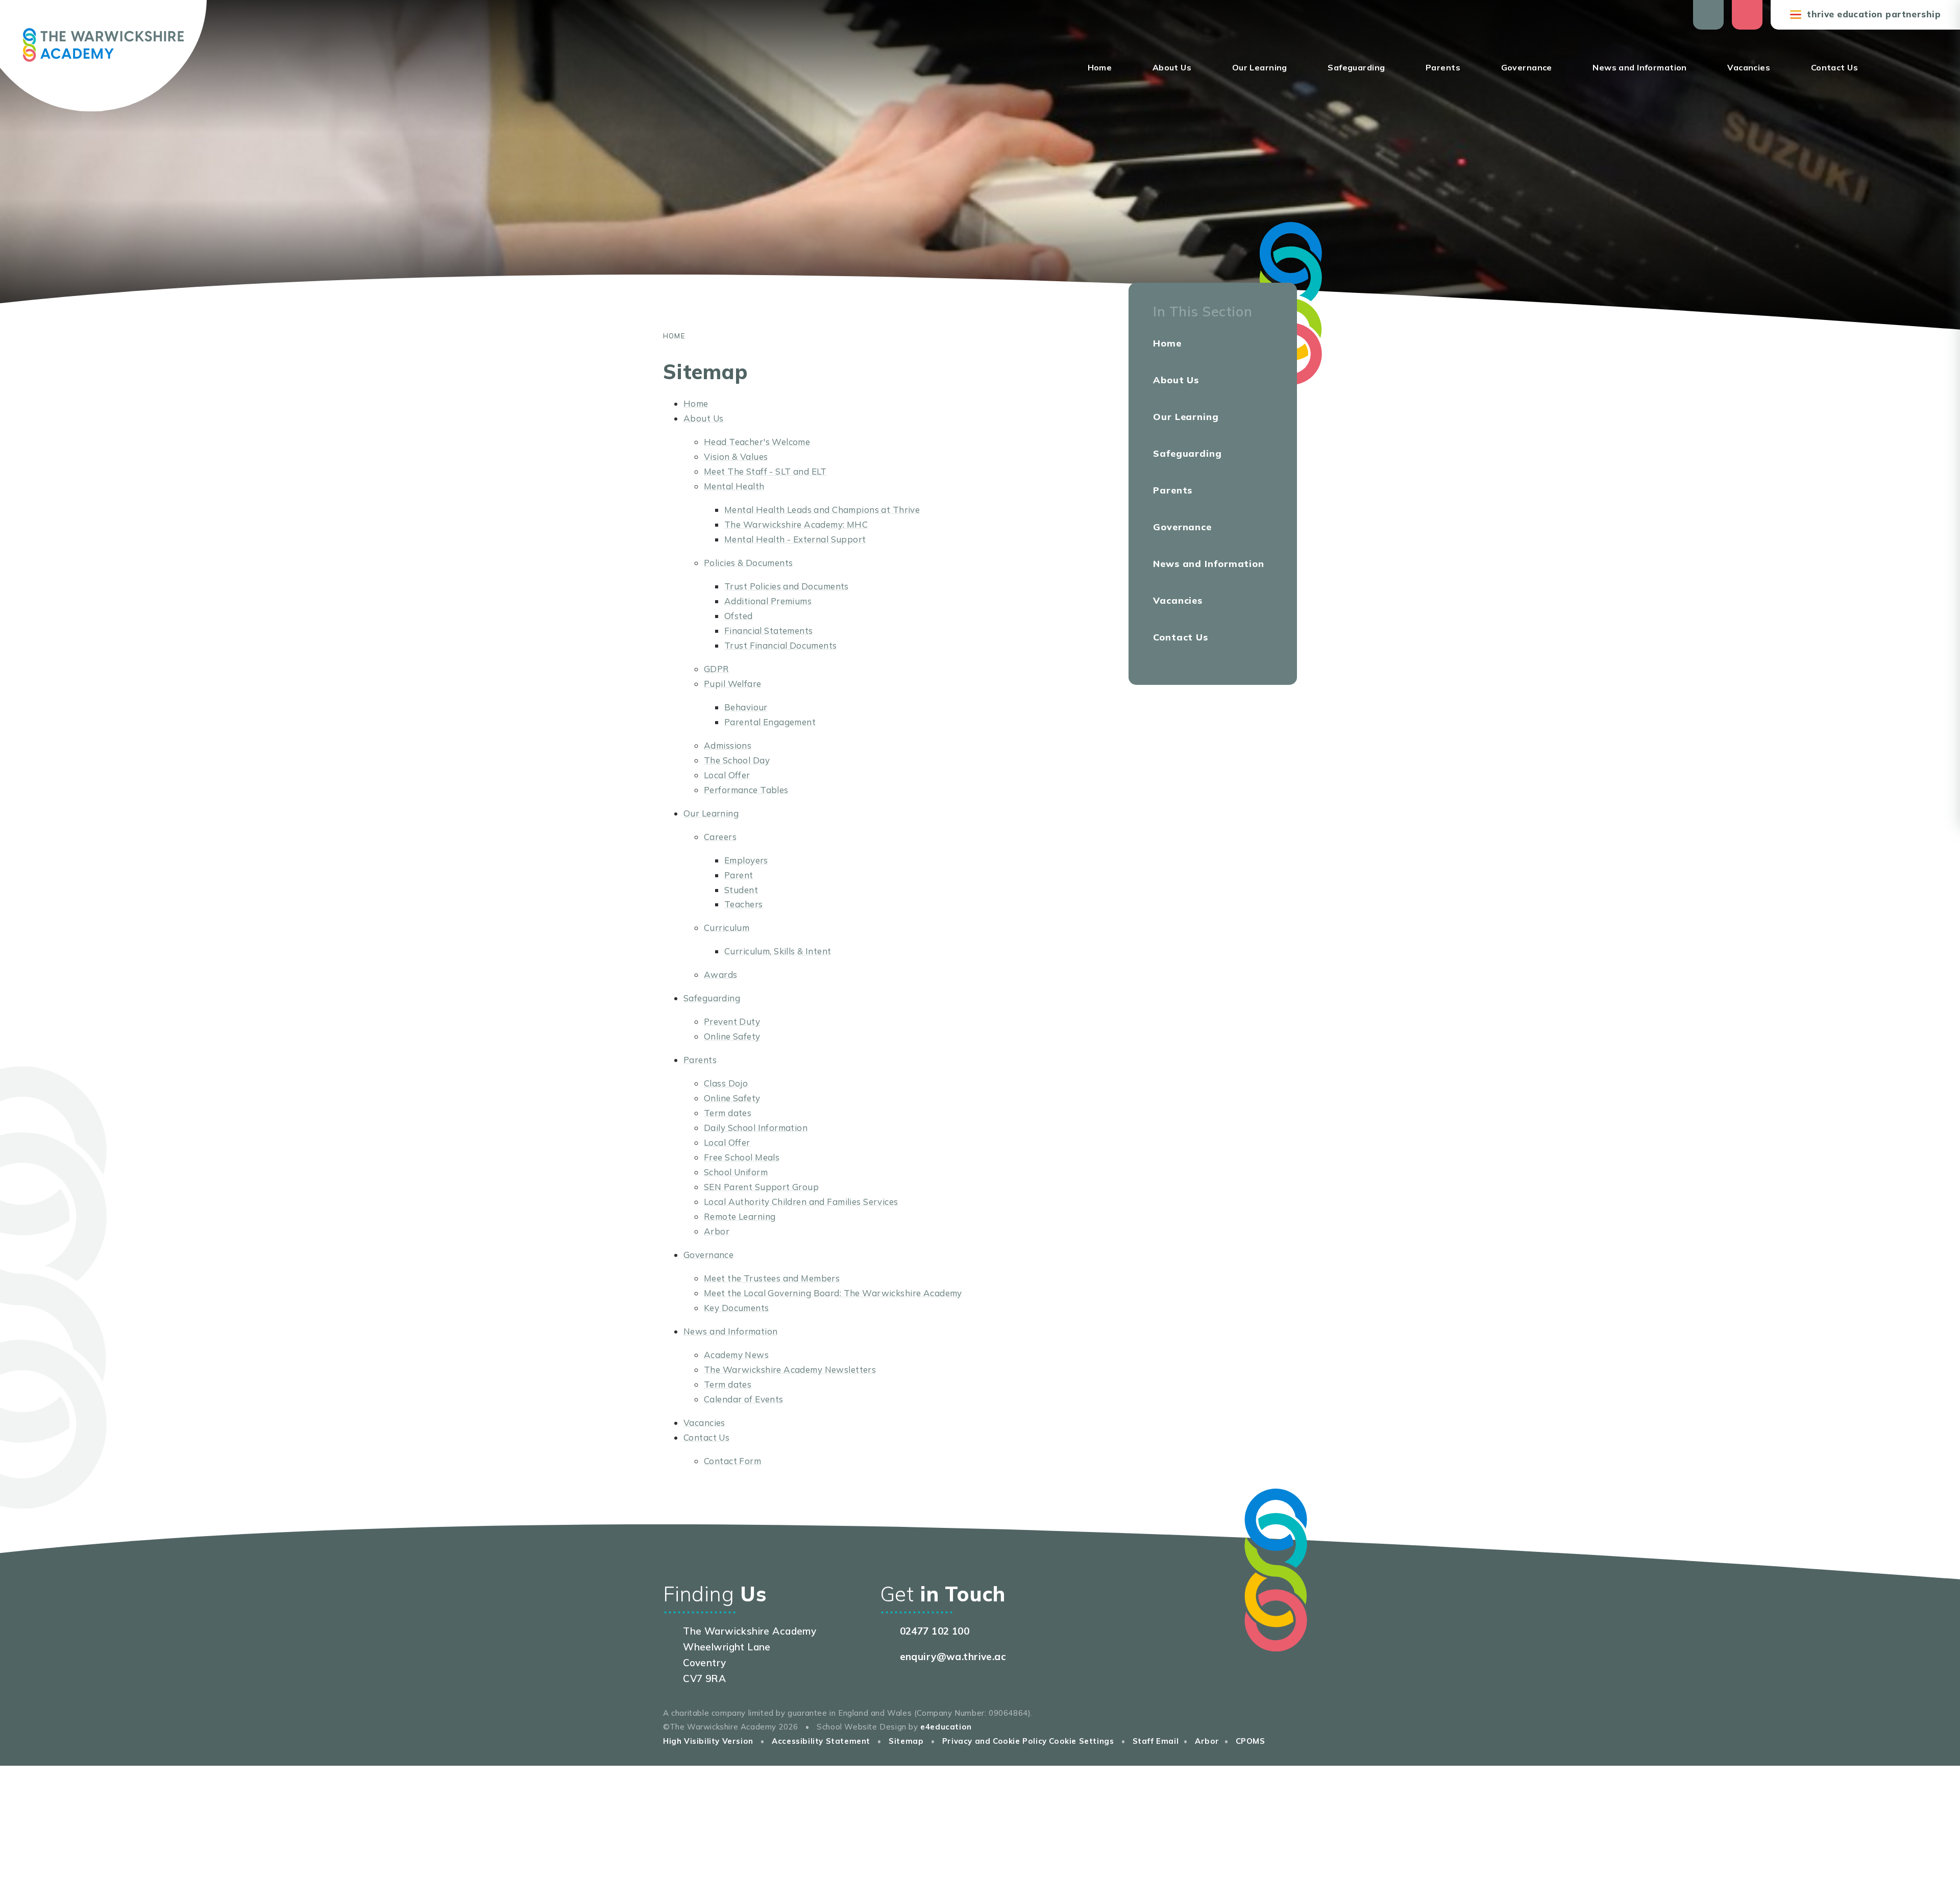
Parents (700, 1060)
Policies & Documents (749, 563)
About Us (703, 418)
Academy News (736, 1355)
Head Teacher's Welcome (757, 442)
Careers (720, 837)
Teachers (743, 904)
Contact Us (706, 1437)
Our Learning (711, 813)
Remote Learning (740, 1216)
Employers (746, 860)
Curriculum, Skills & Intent (778, 951)
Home (674, 336)
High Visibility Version (708, 1741)
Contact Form (732, 1461)
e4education (946, 1727)
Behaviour (746, 707)
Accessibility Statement (821, 1741)
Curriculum (727, 928)
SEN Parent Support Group (761, 1187)
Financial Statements (769, 631)
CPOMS (1251, 1741)
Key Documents (737, 1308)
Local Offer (727, 775)
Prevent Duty (732, 1021)
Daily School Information (756, 1128)
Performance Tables (746, 790)
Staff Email (1156, 1741)
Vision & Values (736, 456)
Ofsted (739, 616)
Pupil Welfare (733, 684)
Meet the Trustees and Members (772, 1278)
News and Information (731, 1331)
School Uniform (736, 1172)
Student (741, 890)
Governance (708, 1255)
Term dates (728, 1113)
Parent (739, 875)
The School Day (737, 760)
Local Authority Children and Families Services (801, 1202)
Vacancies (704, 1423)
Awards (721, 974)
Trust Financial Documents (781, 645)
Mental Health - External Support (795, 539)
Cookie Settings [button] (1081, 1741)
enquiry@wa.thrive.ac (953, 1657)
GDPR (717, 669)
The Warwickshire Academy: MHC (796, 524)
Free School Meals (742, 1157)
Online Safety (732, 1036)
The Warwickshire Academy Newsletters (790, 1369)
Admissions (728, 745)
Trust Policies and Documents (787, 586)
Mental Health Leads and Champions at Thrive (822, 510)
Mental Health (734, 486)
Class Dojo (726, 1083)
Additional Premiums (768, 601)
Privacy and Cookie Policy (995, 1741)
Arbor (717, 1231)
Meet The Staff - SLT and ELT (765, 471)
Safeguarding (712, 998)
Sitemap (906, 1741)
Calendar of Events (744, 1399)
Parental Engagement (770, 722)
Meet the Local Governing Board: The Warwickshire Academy (833, 1293)
